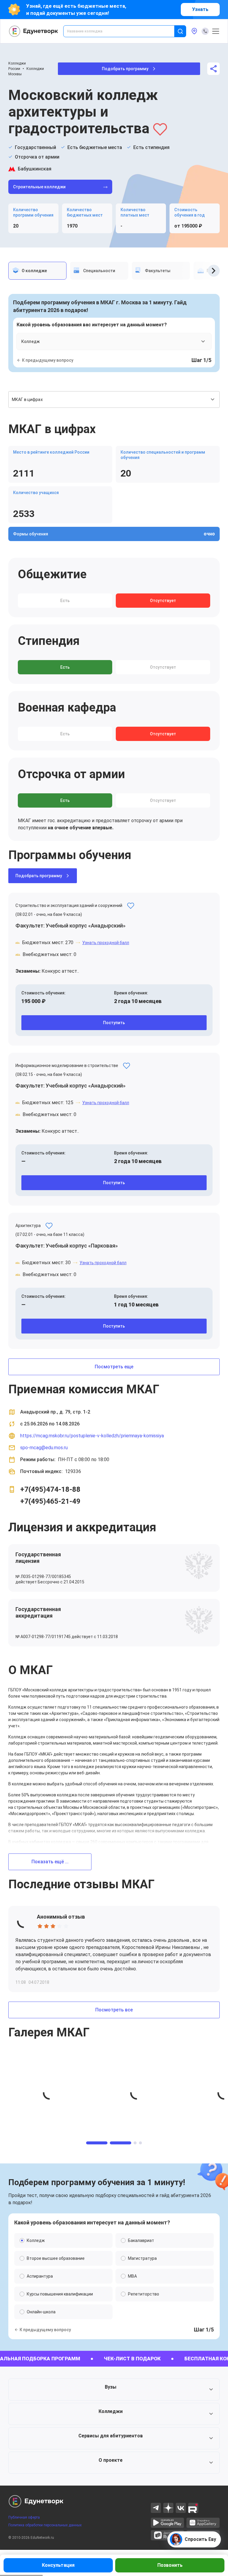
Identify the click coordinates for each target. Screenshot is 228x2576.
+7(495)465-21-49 (50, 1501)
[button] (114, 2389)
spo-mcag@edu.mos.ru (44, 1448)
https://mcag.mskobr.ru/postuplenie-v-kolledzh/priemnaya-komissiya (92, 1436)
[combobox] (123, 31)
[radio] (40, 1926)
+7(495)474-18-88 (50, 1489)
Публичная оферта (24, 2517)
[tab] (37, 271)
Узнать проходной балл (106, 943)
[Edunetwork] (34, 31)
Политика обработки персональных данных (45, 2525)
